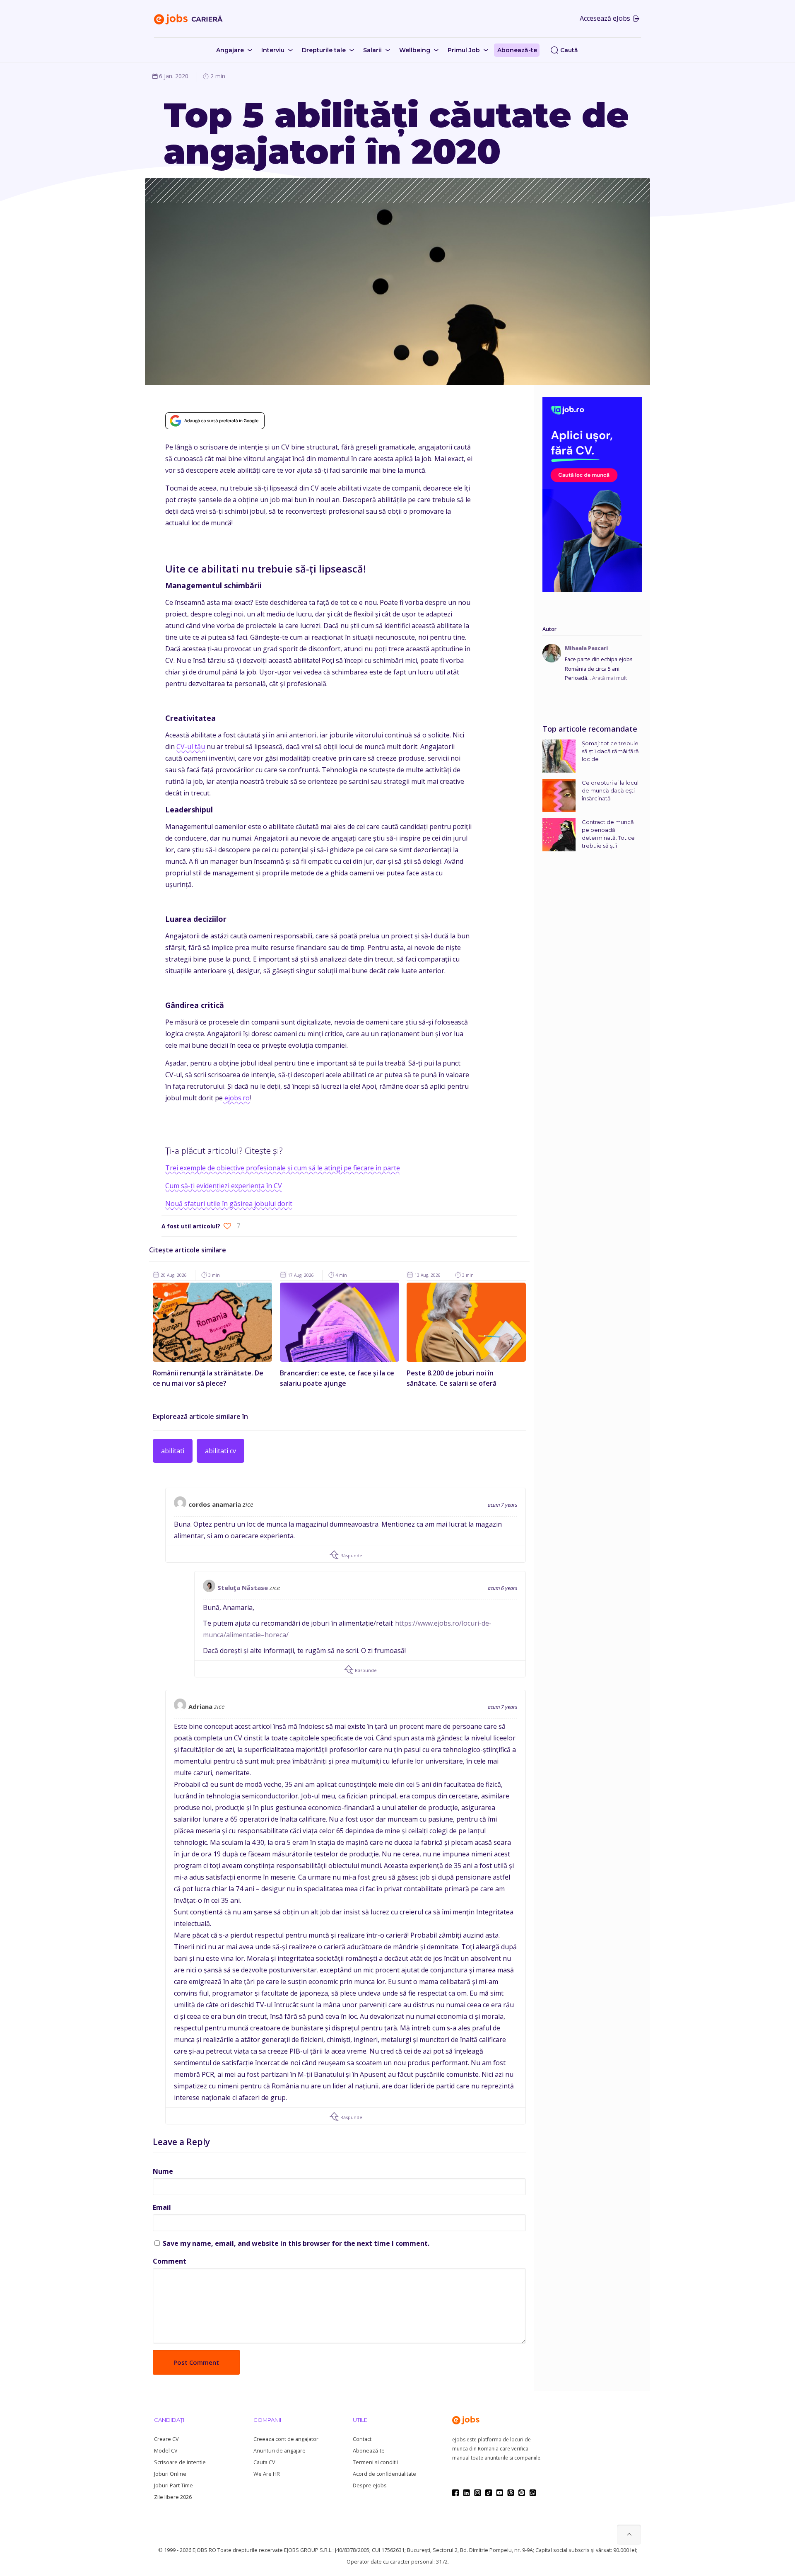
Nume (163, 2171)
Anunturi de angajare (279, 2451)
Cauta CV (264, 2462)
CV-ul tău (191, 747)
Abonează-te (369, 2451)
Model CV (166, 2451)
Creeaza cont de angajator (286, 2439)
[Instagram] (478, 2493)
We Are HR (267, 2474)
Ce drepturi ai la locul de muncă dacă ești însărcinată (610, 790)
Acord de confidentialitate (384, 2474)
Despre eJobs (370, 2485)
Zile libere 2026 (173, 2497)
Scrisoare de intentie (180, 2462)
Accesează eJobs (606, 18)
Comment (170, 2261)
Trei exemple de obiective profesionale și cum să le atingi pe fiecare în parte (283, 1168)
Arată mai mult (609, 678)
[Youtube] (500, 2493)
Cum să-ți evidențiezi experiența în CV (224, 1186)
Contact (362, 2439)
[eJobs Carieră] (188, 19)
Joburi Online (170, 2474)
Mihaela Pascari (586, 648)
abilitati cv (220, 1451)
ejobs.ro (236, 1098)
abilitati (173, 1451)
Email (162, 2207)
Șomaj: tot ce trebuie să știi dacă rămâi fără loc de (610, 751)
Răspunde (351, 1555)
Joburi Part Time (173, 2485)
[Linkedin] (466, 2493)
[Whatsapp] (533, 2493)
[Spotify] (522, 2493)
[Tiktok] (489, 2493)
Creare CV (166, 2439)
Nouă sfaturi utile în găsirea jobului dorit (229, 1203)
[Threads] (511, 2493)
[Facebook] (455, 2493)
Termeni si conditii (375, 2462)
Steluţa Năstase (243, 1588)
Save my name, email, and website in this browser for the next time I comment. (296, 2243)
